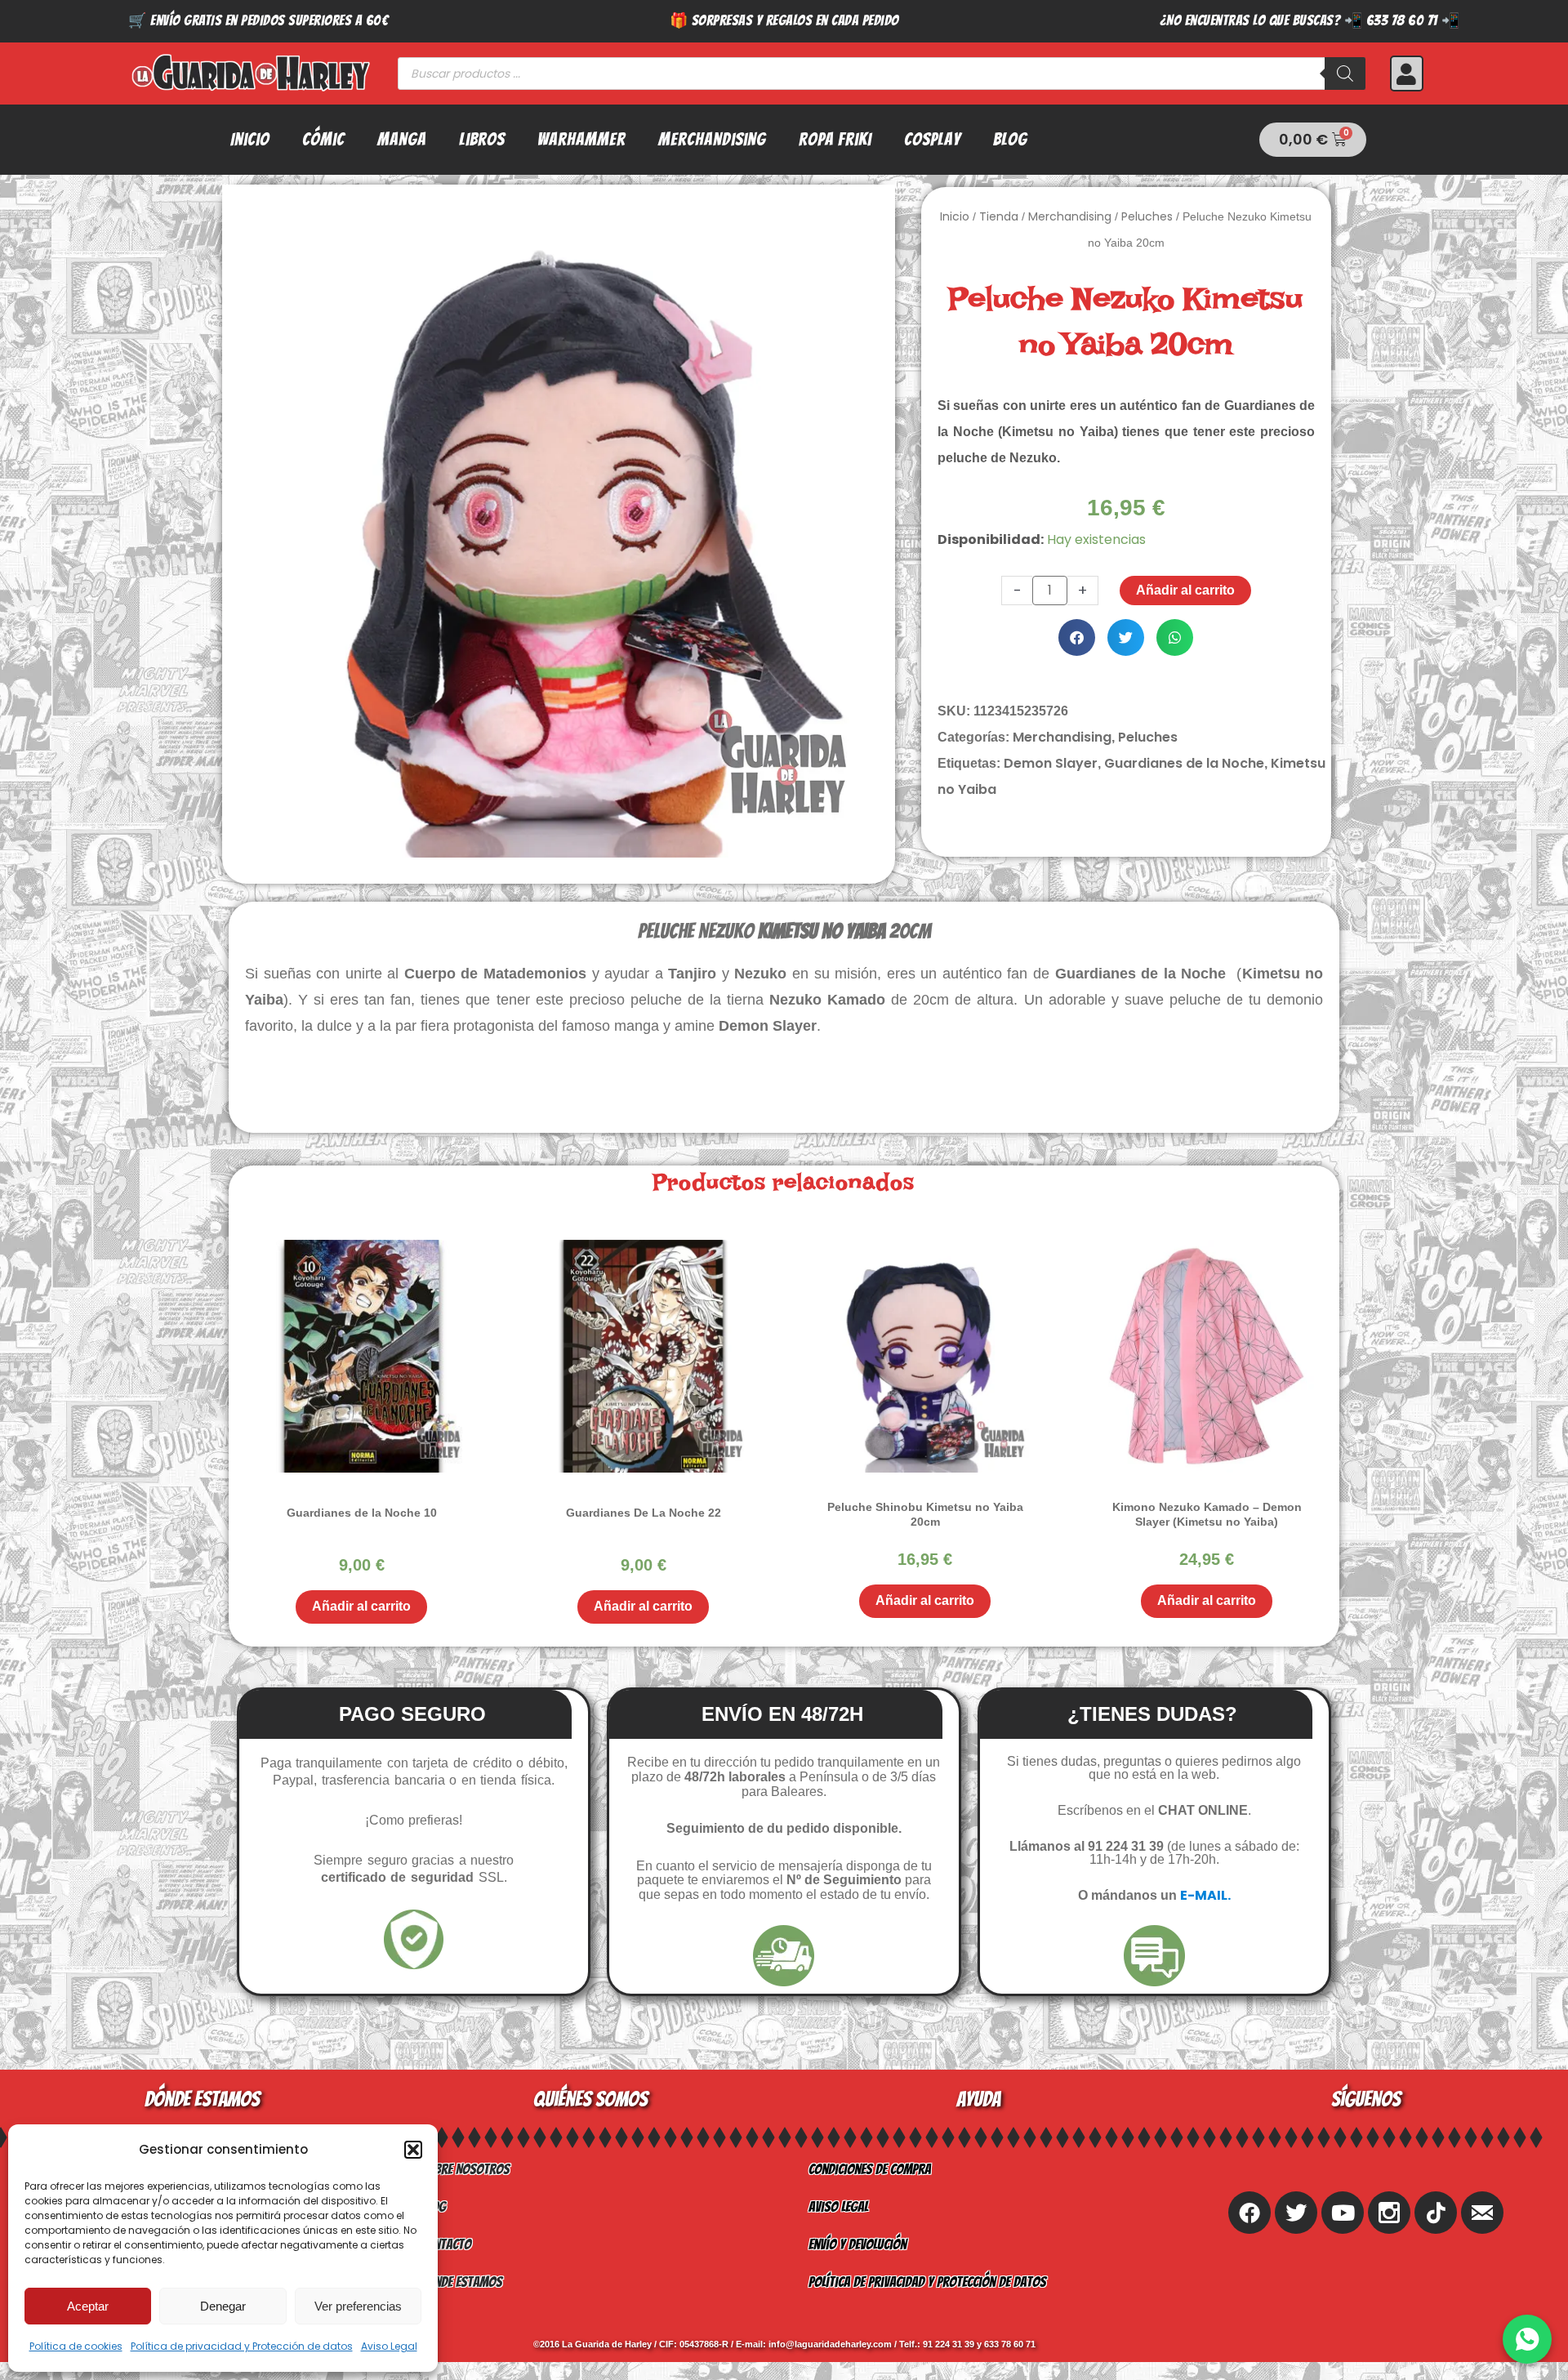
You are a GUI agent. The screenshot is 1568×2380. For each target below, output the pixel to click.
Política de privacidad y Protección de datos (242, 2346)
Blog (1010, 139)
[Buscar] (1345, 74)
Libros (482, 139)
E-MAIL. (1205, 1895)
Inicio (250, 139)
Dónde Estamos (461, 2282)
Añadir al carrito (1185, 590)
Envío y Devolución (857, 2244)
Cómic (323, 139)
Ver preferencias (358, 2306)
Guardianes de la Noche (1184, 763)
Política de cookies (76, 2346)
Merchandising (712, 139)
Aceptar (88, 2306)
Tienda (999, 216)
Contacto (446, 2244)
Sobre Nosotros (465, 2169)
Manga (402, 139)
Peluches (1147, 216)
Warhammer (581, 139)
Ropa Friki (835, 139)
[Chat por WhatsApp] (1527, 2339)
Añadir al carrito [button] (361, 1606)
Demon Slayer (1051, 763)
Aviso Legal (389, 2346)
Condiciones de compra (870, 2169)
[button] (413, 2150)
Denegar (223, 2306)
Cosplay (932, 139)
